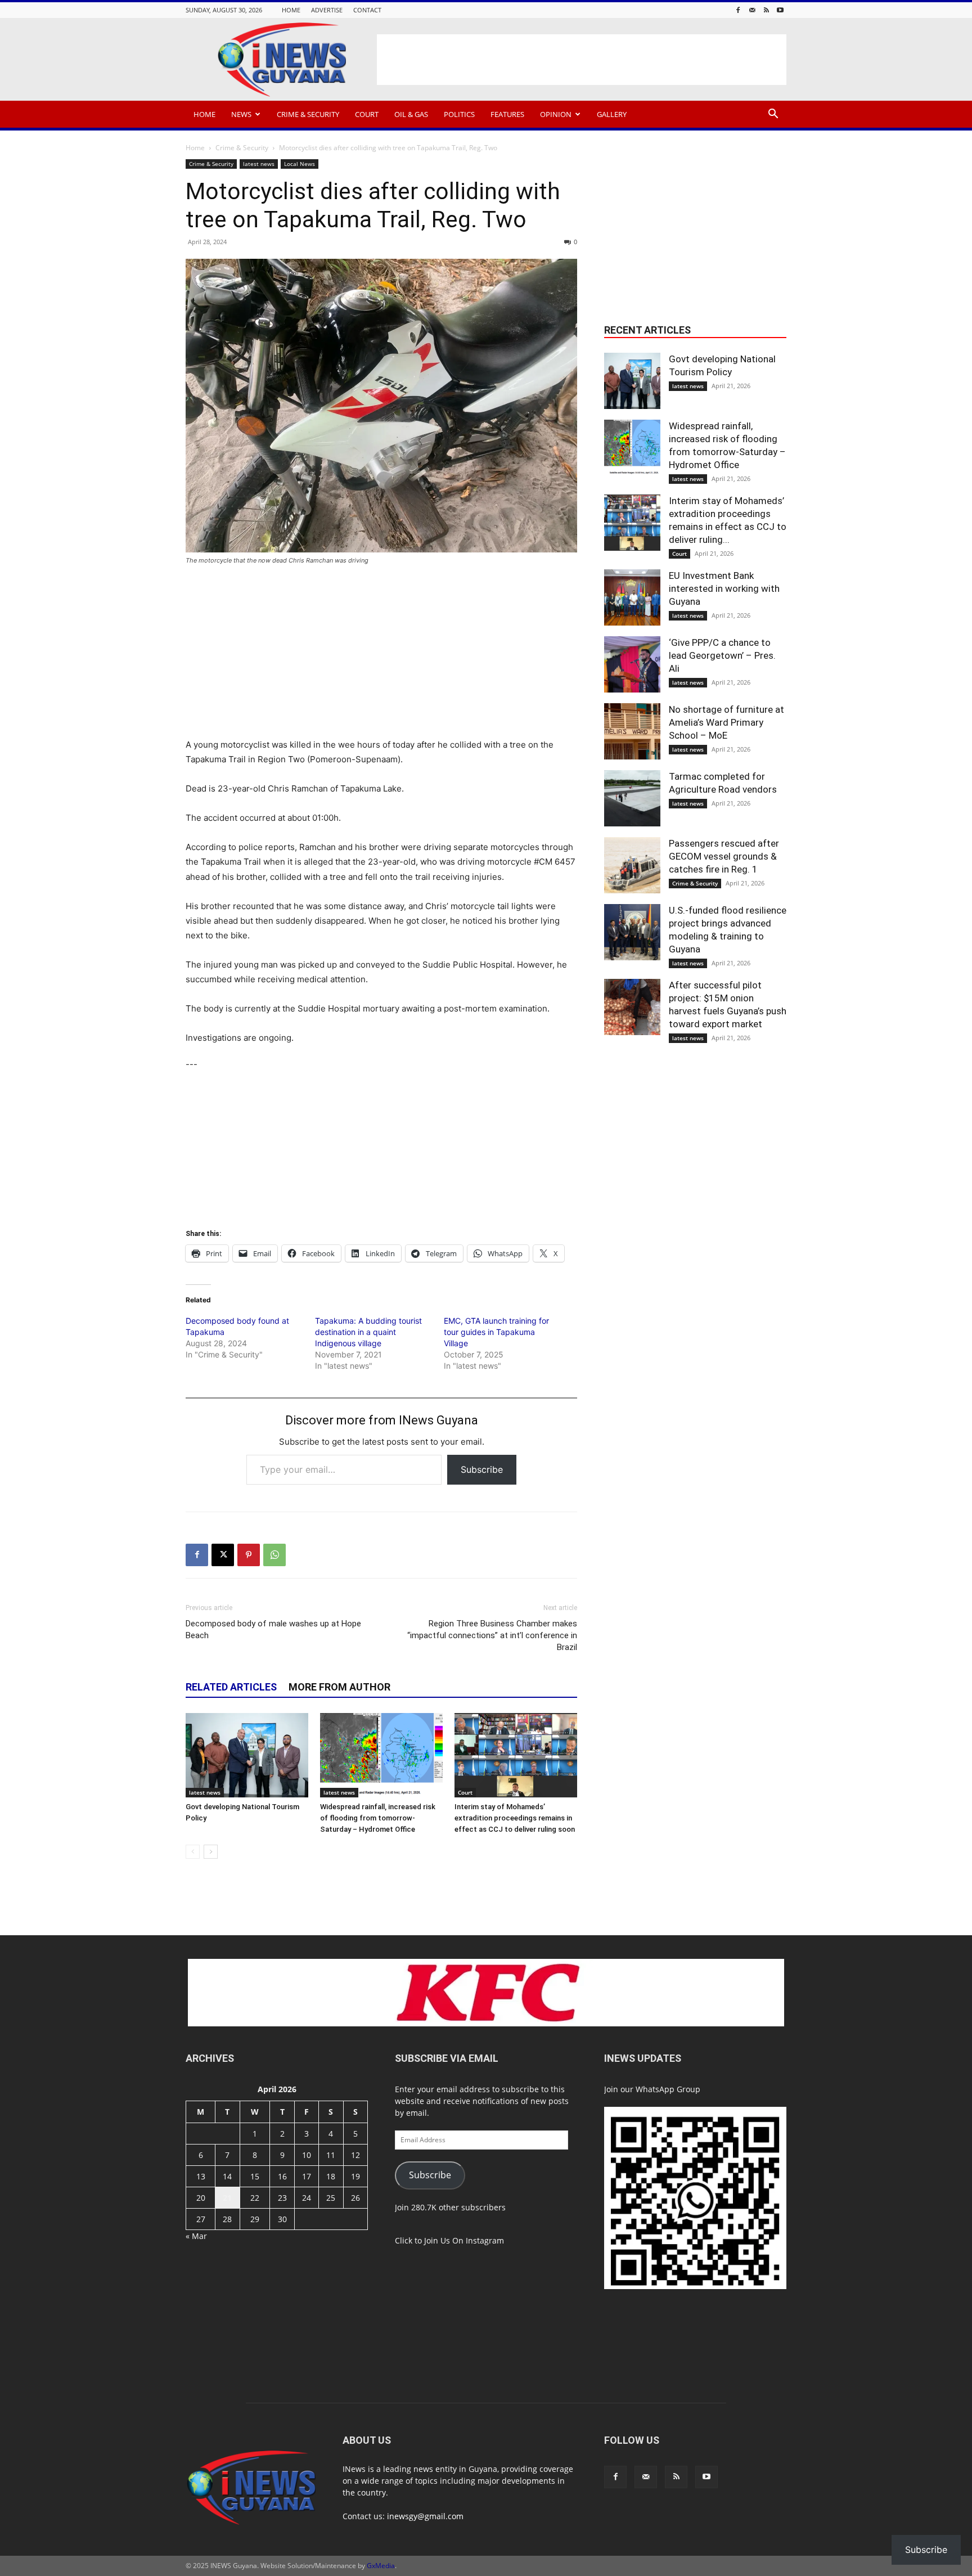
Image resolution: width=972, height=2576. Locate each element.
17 (307, 2176)
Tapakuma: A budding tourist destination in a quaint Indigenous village (368, 1332)
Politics (459, 114)
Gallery (612, 114)
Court (367, 114)
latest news (259, 164)
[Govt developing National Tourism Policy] (247, 1755)
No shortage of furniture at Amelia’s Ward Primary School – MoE (726, 722)
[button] (773, 115)
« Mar (196, 2236)
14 (227, 2176)
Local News (300, 164)
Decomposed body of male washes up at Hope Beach (273, 1629)
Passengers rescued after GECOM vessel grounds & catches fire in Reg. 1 (724, 856)
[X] (223, 1555)
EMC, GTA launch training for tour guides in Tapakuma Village (496, 1332)
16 (282, 2176)
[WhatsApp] (274, 1555)
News (241, 114)
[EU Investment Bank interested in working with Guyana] (632, 597)
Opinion (556, 114)
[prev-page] (193, 1852)
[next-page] (211, 1852)
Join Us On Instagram (464, 2240)
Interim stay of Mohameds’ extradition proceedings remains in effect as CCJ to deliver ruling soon (515, 1818)
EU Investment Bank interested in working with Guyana (724, 588)
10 (307, 2155)
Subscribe (482, 1469)
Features (507, 114)
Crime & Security (308, 114)
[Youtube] (780, 10)
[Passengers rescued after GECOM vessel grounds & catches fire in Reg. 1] (632, 865)
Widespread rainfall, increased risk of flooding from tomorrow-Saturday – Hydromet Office (378, 1818)
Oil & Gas (411, 114)
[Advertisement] (582, 60)
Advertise (327, 10)
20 (201, 2198)
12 (355, 2155)
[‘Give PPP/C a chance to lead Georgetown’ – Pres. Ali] (632, 664)
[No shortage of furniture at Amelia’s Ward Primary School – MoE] (632, 731)
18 (331, 2176)
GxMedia (381, 2566)
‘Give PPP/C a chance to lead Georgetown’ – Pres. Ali (722, 655)
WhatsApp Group (668, 2089)
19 (355, 2176)
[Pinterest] (249, 1555)
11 (331, 2155)
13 (201, 2176)
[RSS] (766, 10)
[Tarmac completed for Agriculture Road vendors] (632, 798)
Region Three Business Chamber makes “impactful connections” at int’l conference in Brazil (492, 1635)
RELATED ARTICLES (231, 1687)
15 (255, 2176)
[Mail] (752, 10)
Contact (367, 10)
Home (291, 10)
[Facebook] (738, 10)
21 (227, 2198)
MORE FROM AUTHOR (339, 1687)
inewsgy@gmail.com (425, 2516)
